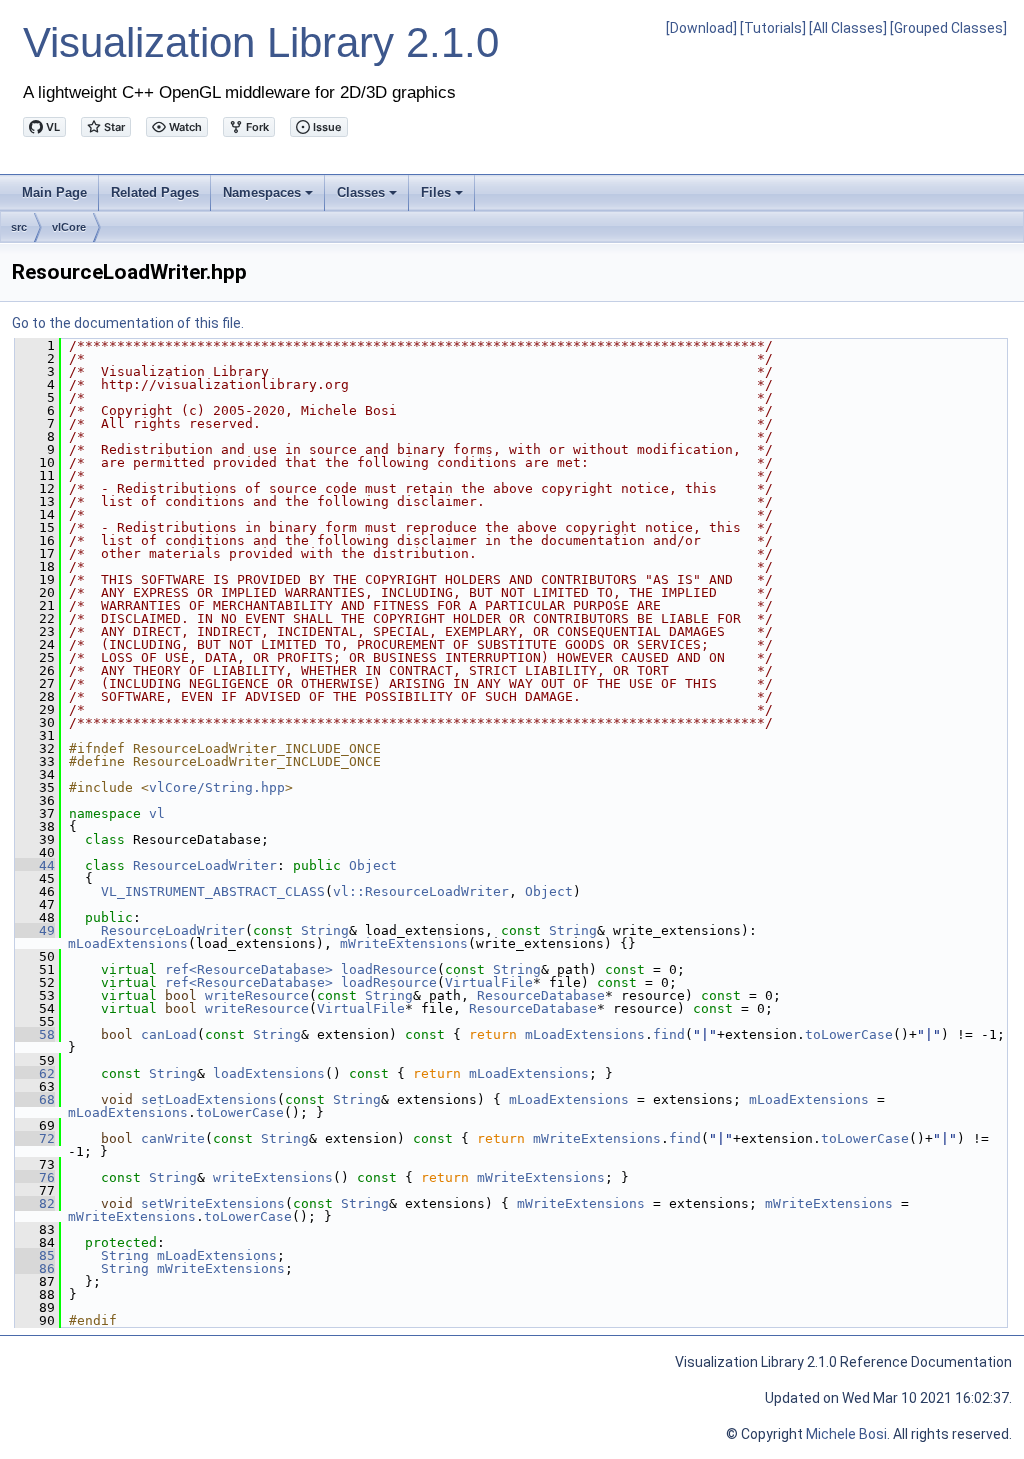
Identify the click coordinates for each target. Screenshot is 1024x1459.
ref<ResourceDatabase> (249, 969)
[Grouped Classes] (948, 28)
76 (35, 1177)
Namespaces (269, 198)
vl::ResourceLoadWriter (421, 891)
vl (157, 813)
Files (443, 198)
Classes (368, 198)
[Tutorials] (773, 28)
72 (35, 1138)
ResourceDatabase (541, 995)
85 (35, 1255)
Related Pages (155, 192)
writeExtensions (273, 1177)
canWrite (173, 1138)
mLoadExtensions (128, 943)
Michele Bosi (846, 1434)
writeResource (257, 995)
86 (35, 1268)
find (669, 1034)
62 (35, 1073)
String (325, 930)
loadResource (389, 969)
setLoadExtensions (209, 1099)
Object (373, 865)
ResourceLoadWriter (205, 865)
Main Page (54, 192)
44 (35, 865)
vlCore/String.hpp (217, 787)
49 (35, 930)
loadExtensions (269, 1073)
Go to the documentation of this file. (128, 323)
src (19, 227)
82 (35, 1203)
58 (35, 1034)
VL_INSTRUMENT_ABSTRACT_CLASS (213, 891)
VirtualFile (489, 982)
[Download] (701, 28)
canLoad (169, 1034)
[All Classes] (848, 28)
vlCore (69, 227)
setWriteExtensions (213, 1203)
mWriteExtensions (404, 943)
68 (35, 1099)
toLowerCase (849, 1034)
